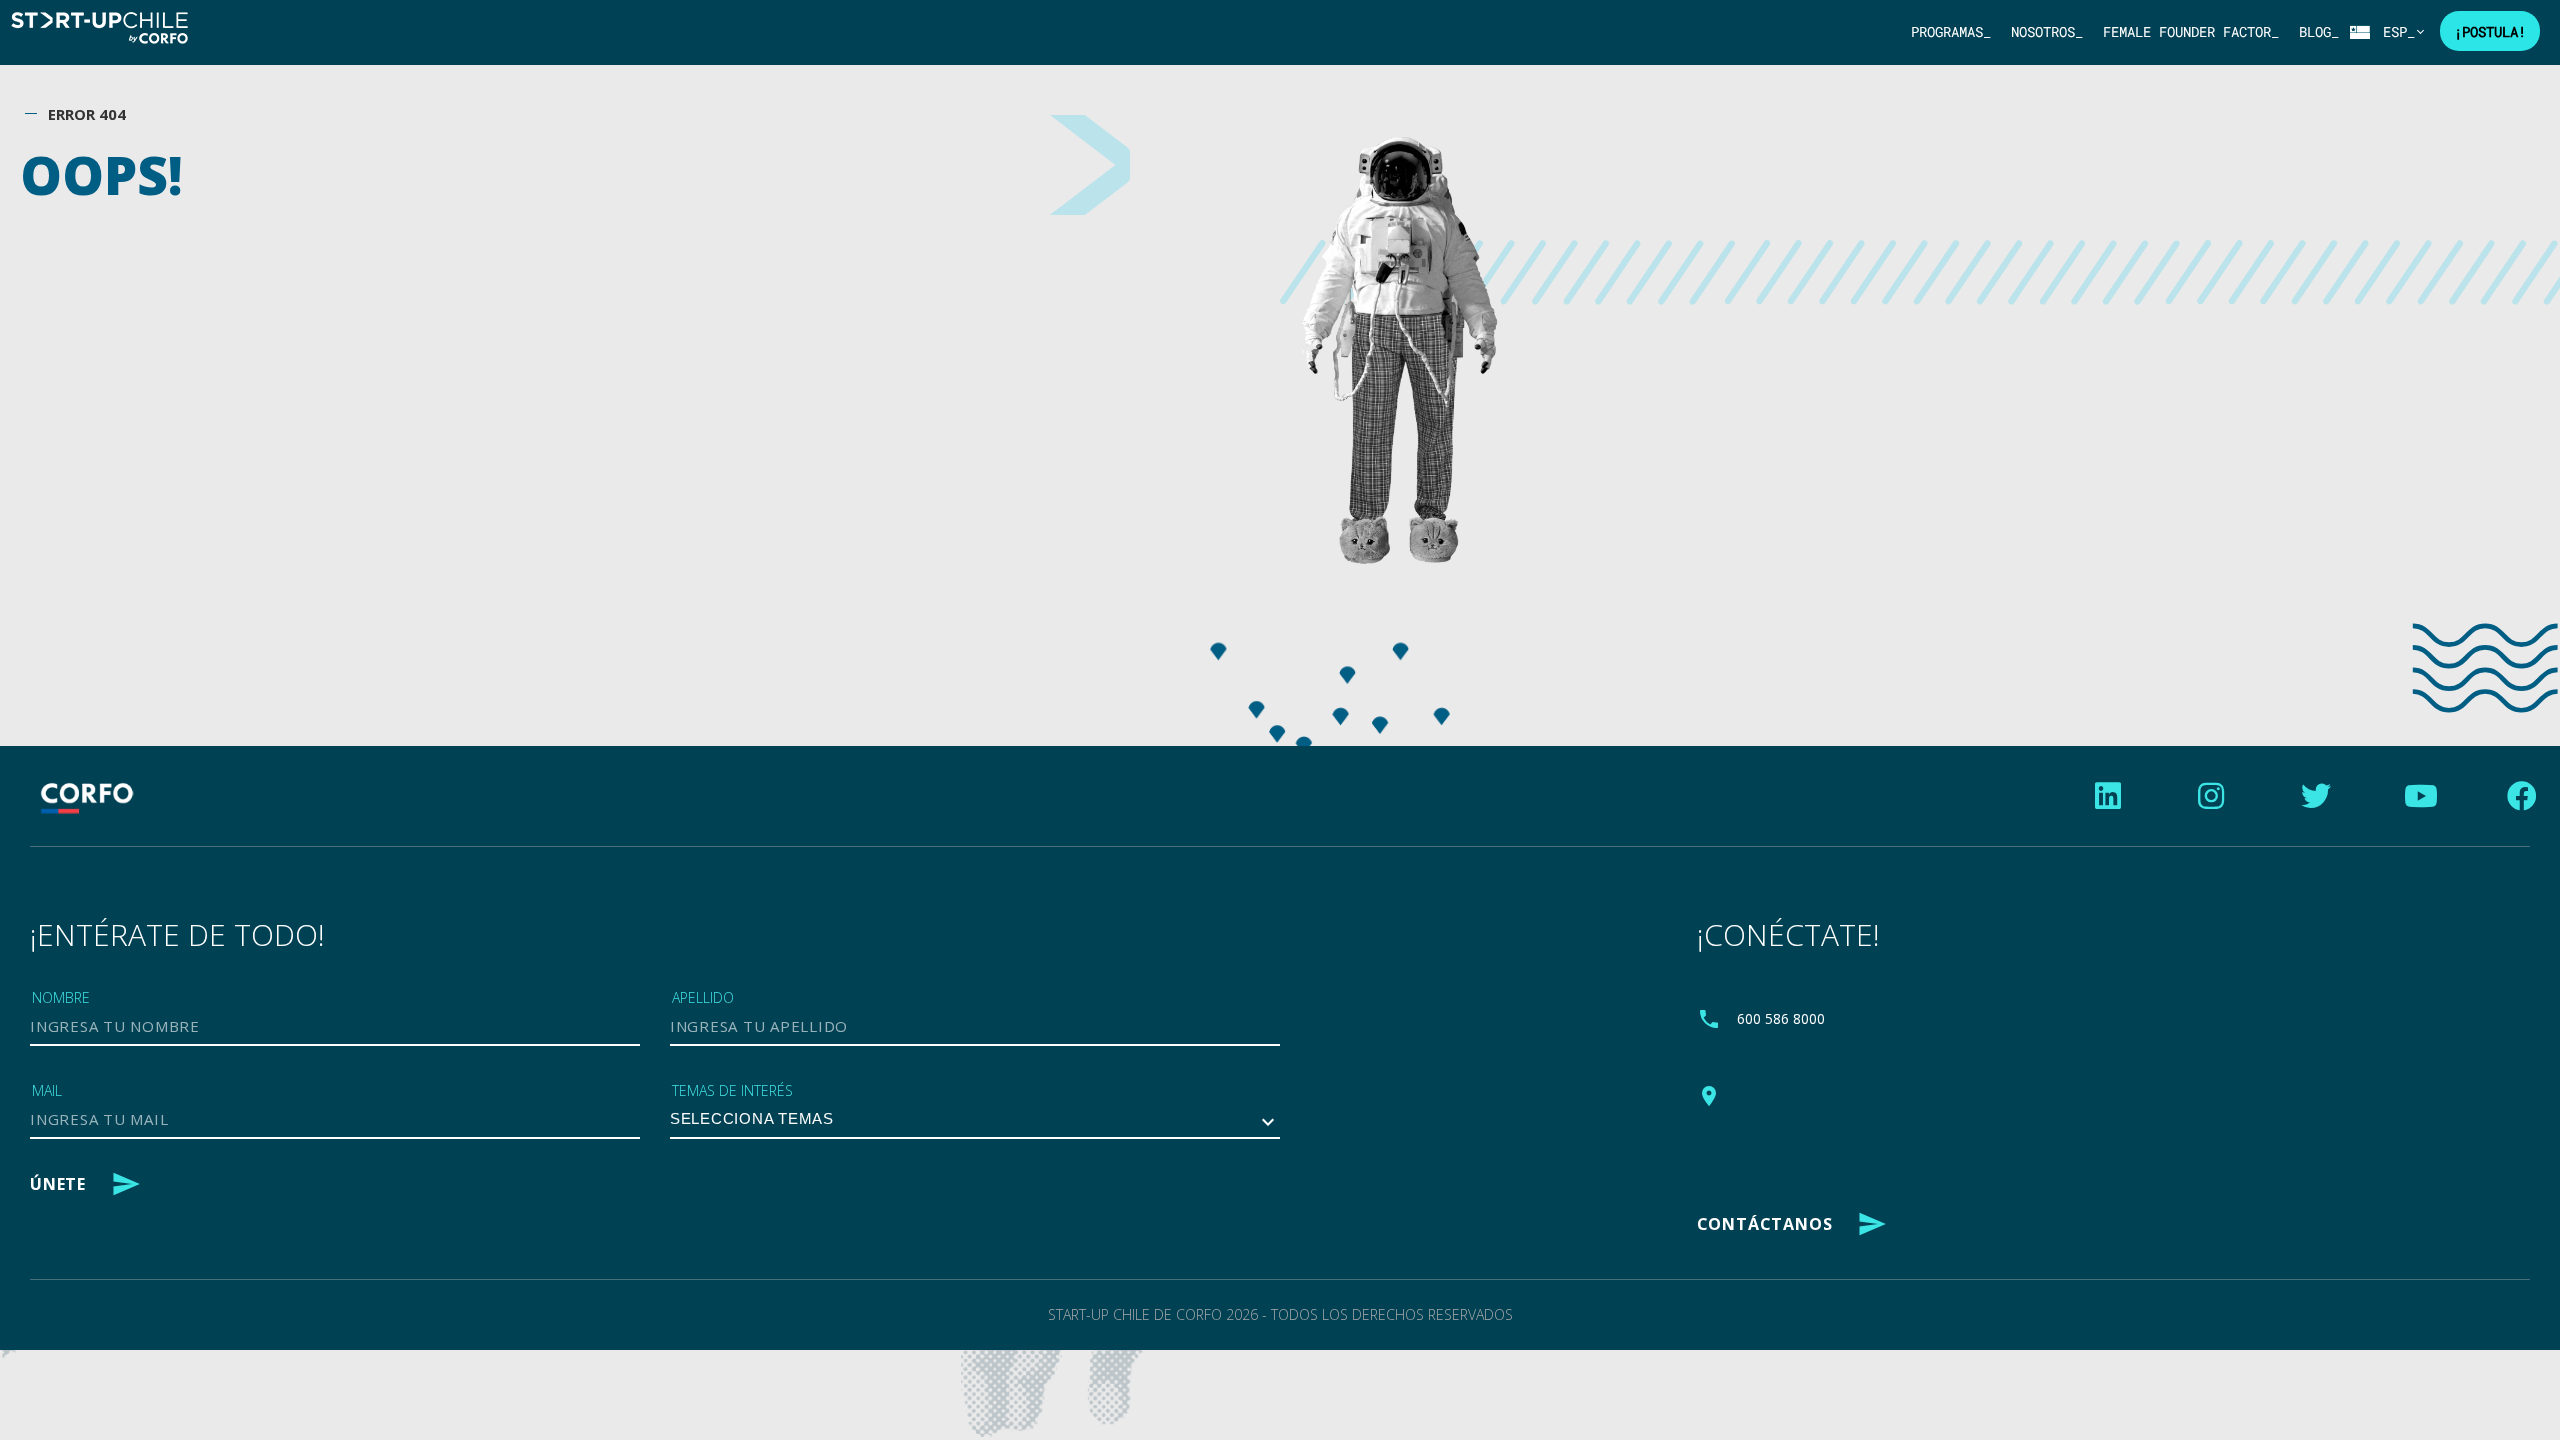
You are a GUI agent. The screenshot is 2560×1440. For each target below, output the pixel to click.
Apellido (703, 997)
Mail (47, 1090)
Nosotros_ (2047, 31)
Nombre (61, 997)
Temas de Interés (732, 1090)
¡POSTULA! (2490, 31)
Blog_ (2319, 31)
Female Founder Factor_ (2191, 31)
